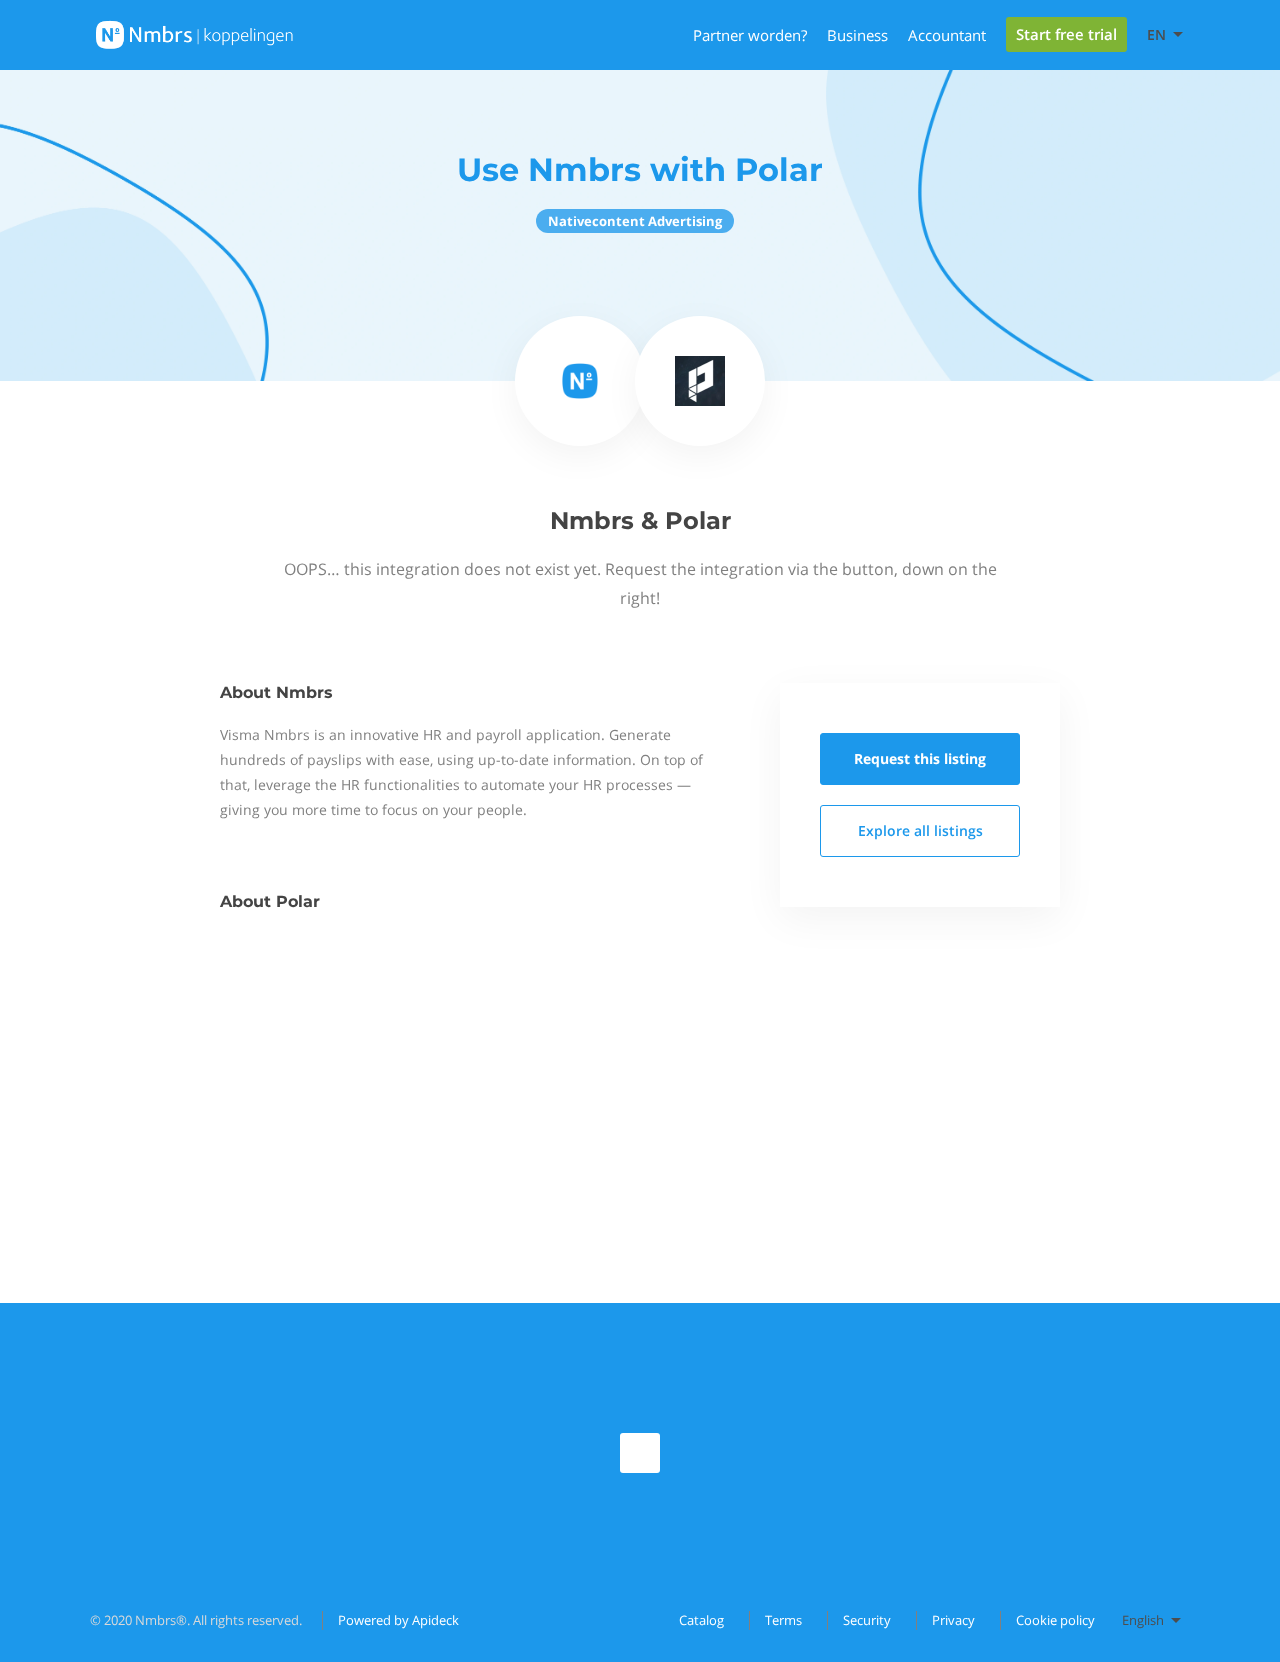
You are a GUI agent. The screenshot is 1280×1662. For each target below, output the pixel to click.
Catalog (701, 1620)
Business (857, 35)
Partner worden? (750, 35)
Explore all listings (920, 830)
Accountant (947, 35)
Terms (783, 1620)
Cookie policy (1055, 1620)
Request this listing (920, 758)
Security (867, 1620)
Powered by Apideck (398, 1620)
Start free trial (1066, 34)
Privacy (953, 1620)
